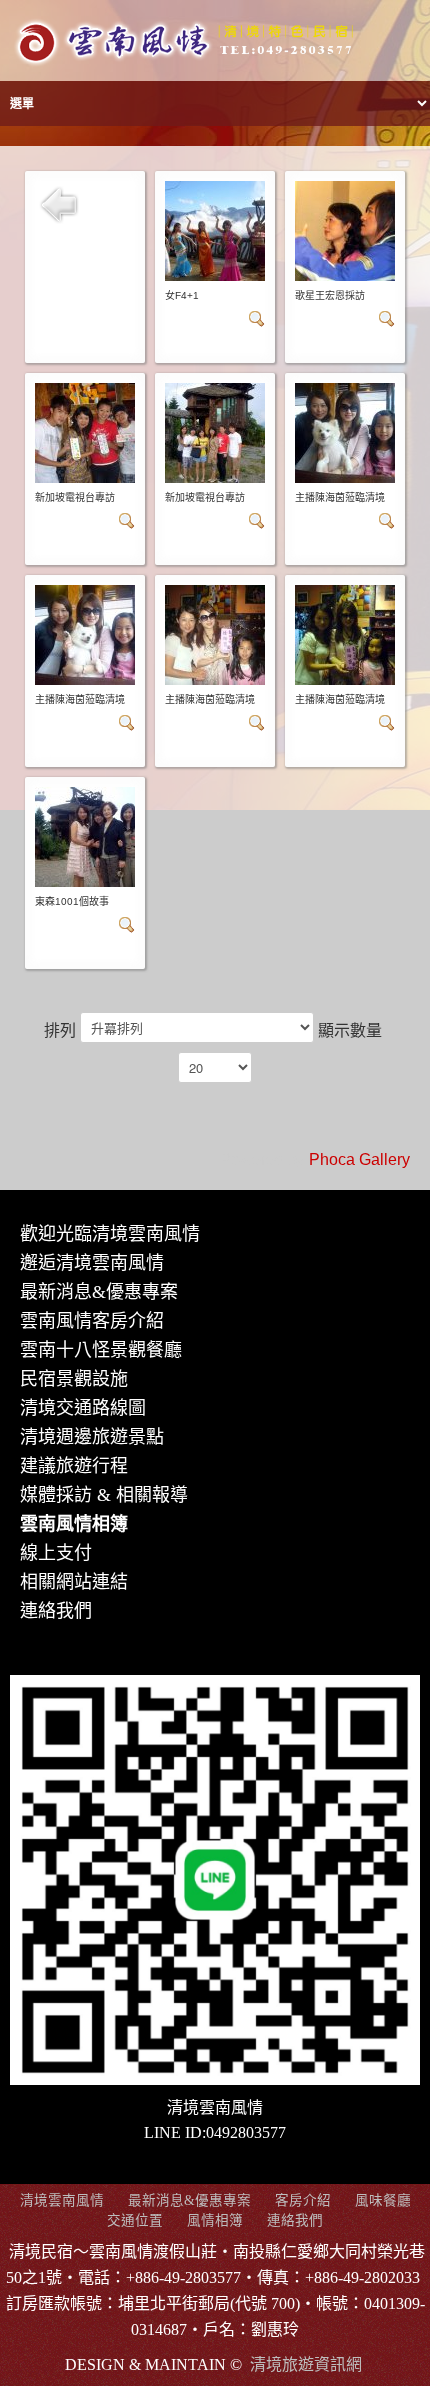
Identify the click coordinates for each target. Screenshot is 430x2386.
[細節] (257, 317)
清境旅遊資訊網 (306, 2364)
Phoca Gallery (359, 1159)
